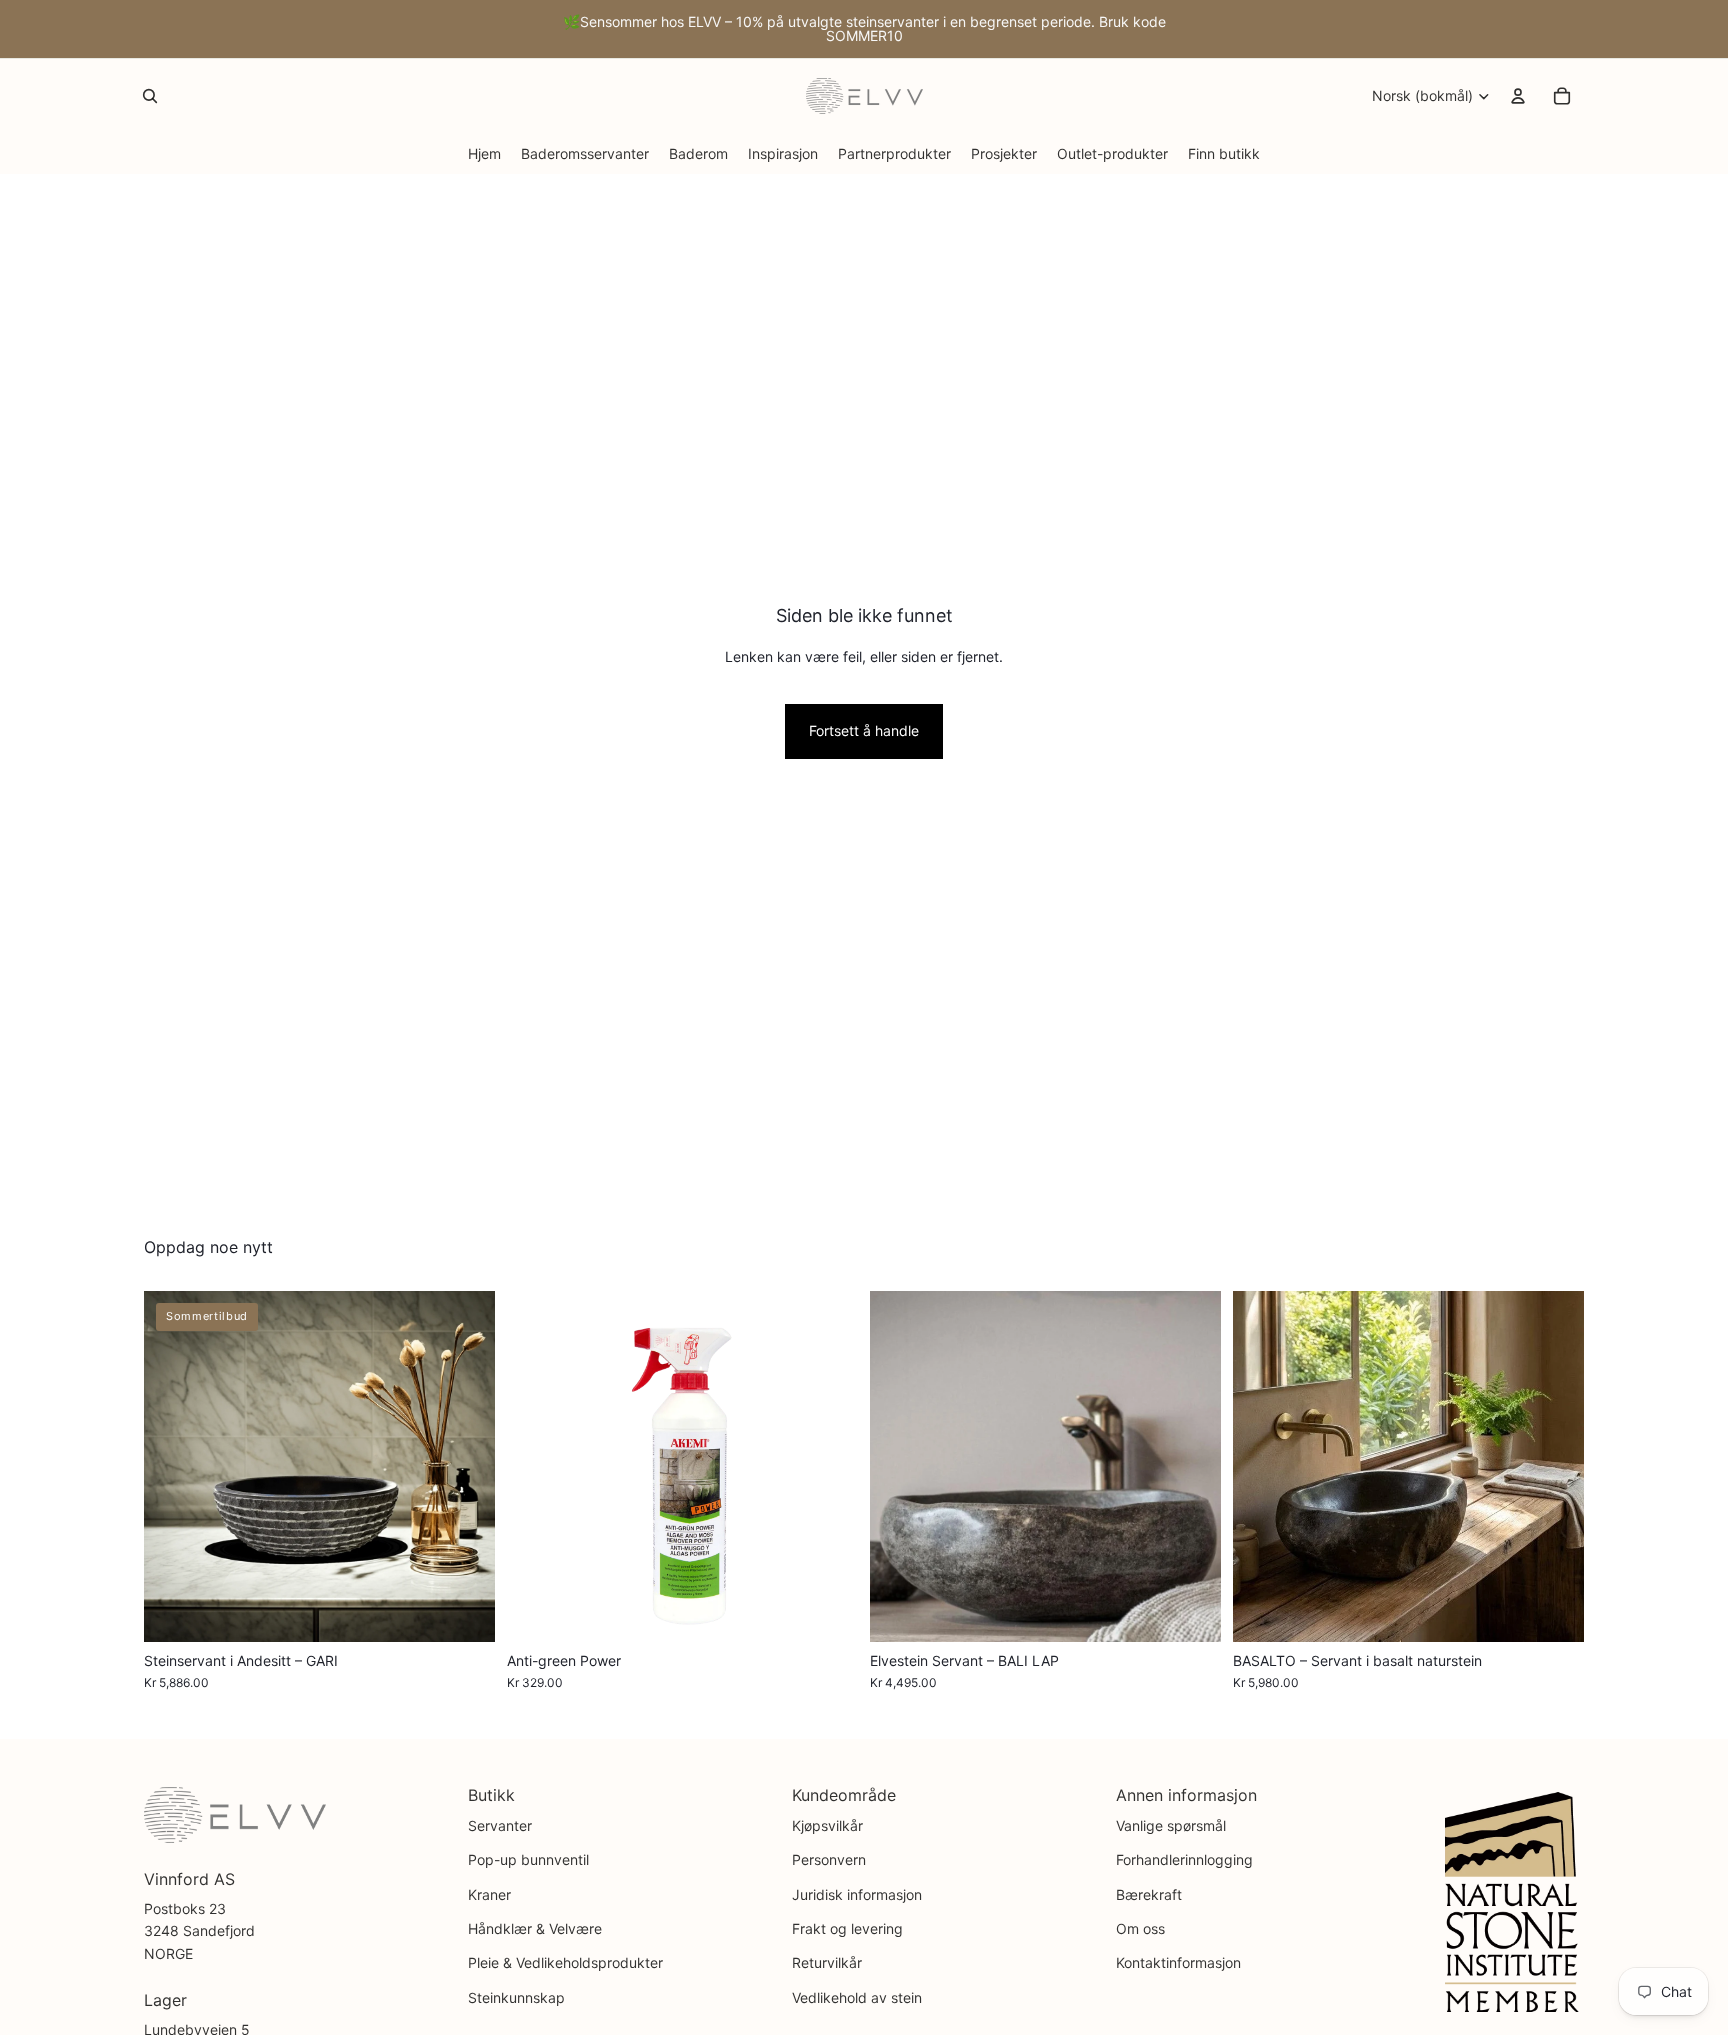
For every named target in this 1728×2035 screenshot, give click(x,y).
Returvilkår (827, 1962)
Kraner (489, 1894)
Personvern (829, 1859)
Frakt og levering (847, 1928)
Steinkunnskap (516, 1997)
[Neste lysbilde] (465, 1467)
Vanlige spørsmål (1171, 1825)
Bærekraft (1149, 1894)
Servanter (500, 1825)
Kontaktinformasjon (1178, 1962)
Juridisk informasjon (857, 1894)
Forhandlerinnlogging (1184, 1859)
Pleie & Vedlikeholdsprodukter (565, 1962)
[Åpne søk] (150, 96)
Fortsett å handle (864, 730)
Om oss (1140, 1928)
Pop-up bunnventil (528, 1859)
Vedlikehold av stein (857, 1997)
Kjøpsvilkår (827, 1825)
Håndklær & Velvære (535, 1928)
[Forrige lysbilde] (174, 1467)
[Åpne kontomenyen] (1518, 96)
